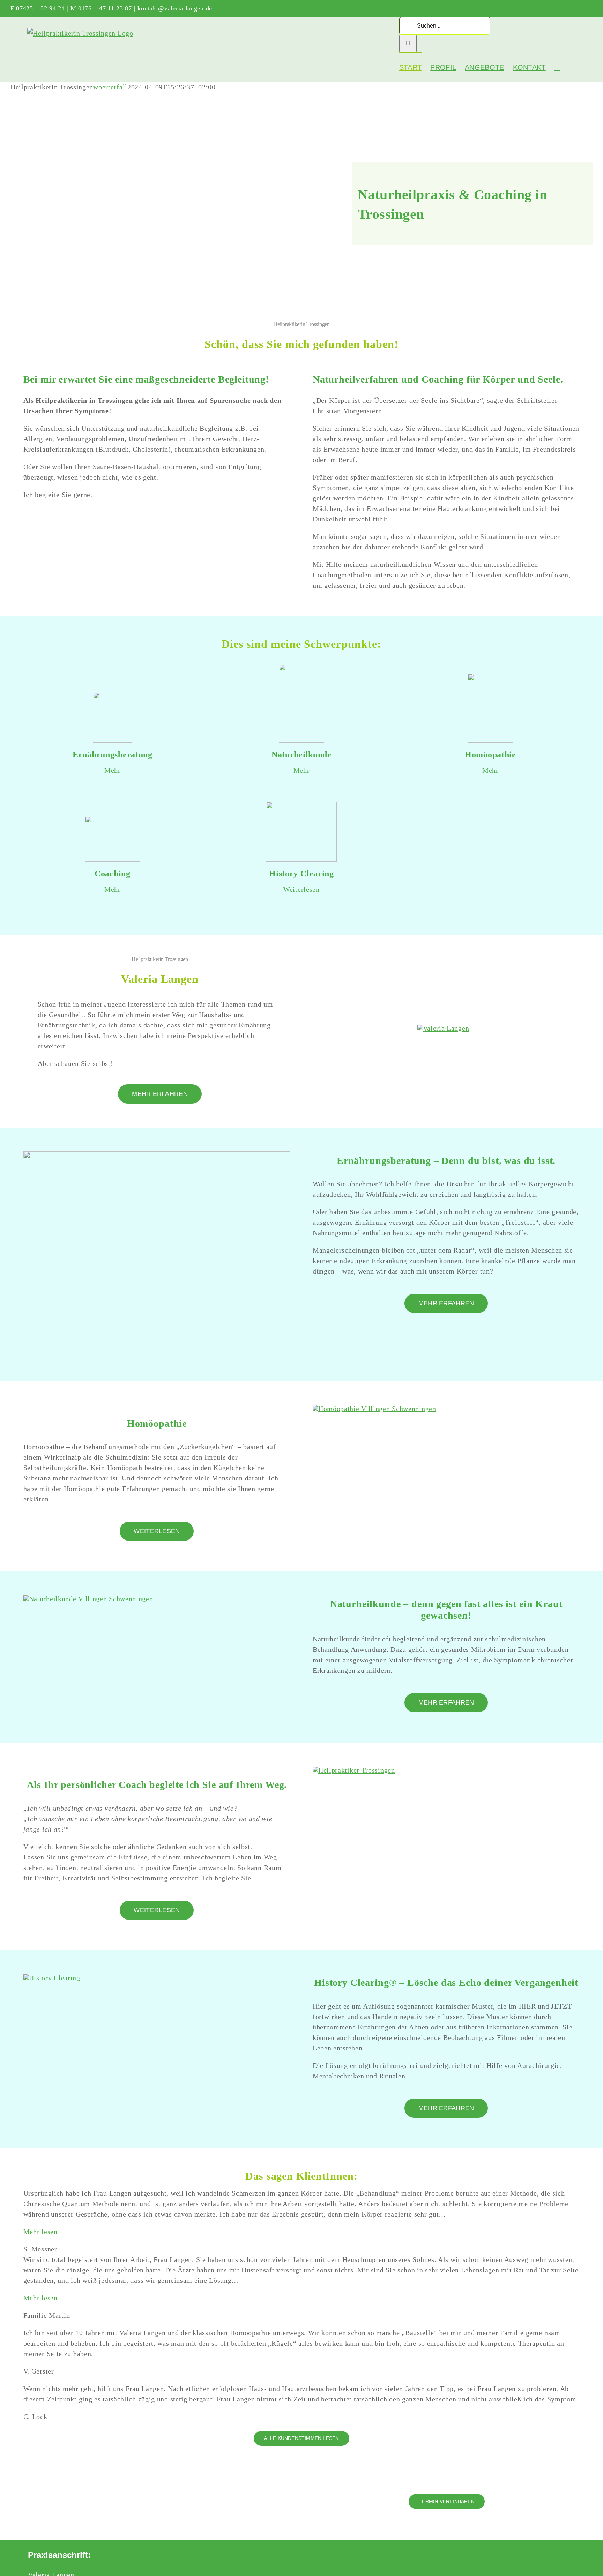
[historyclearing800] (52, 1978)
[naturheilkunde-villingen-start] (88, 1599)
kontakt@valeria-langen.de (175, 8)
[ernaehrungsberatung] (157, 1155)
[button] (557, 67)
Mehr (113, 770)
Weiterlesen (301, 889)
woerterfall (110, 87)
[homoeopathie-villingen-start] (374, 1409)
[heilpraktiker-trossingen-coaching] (354, 1770)
